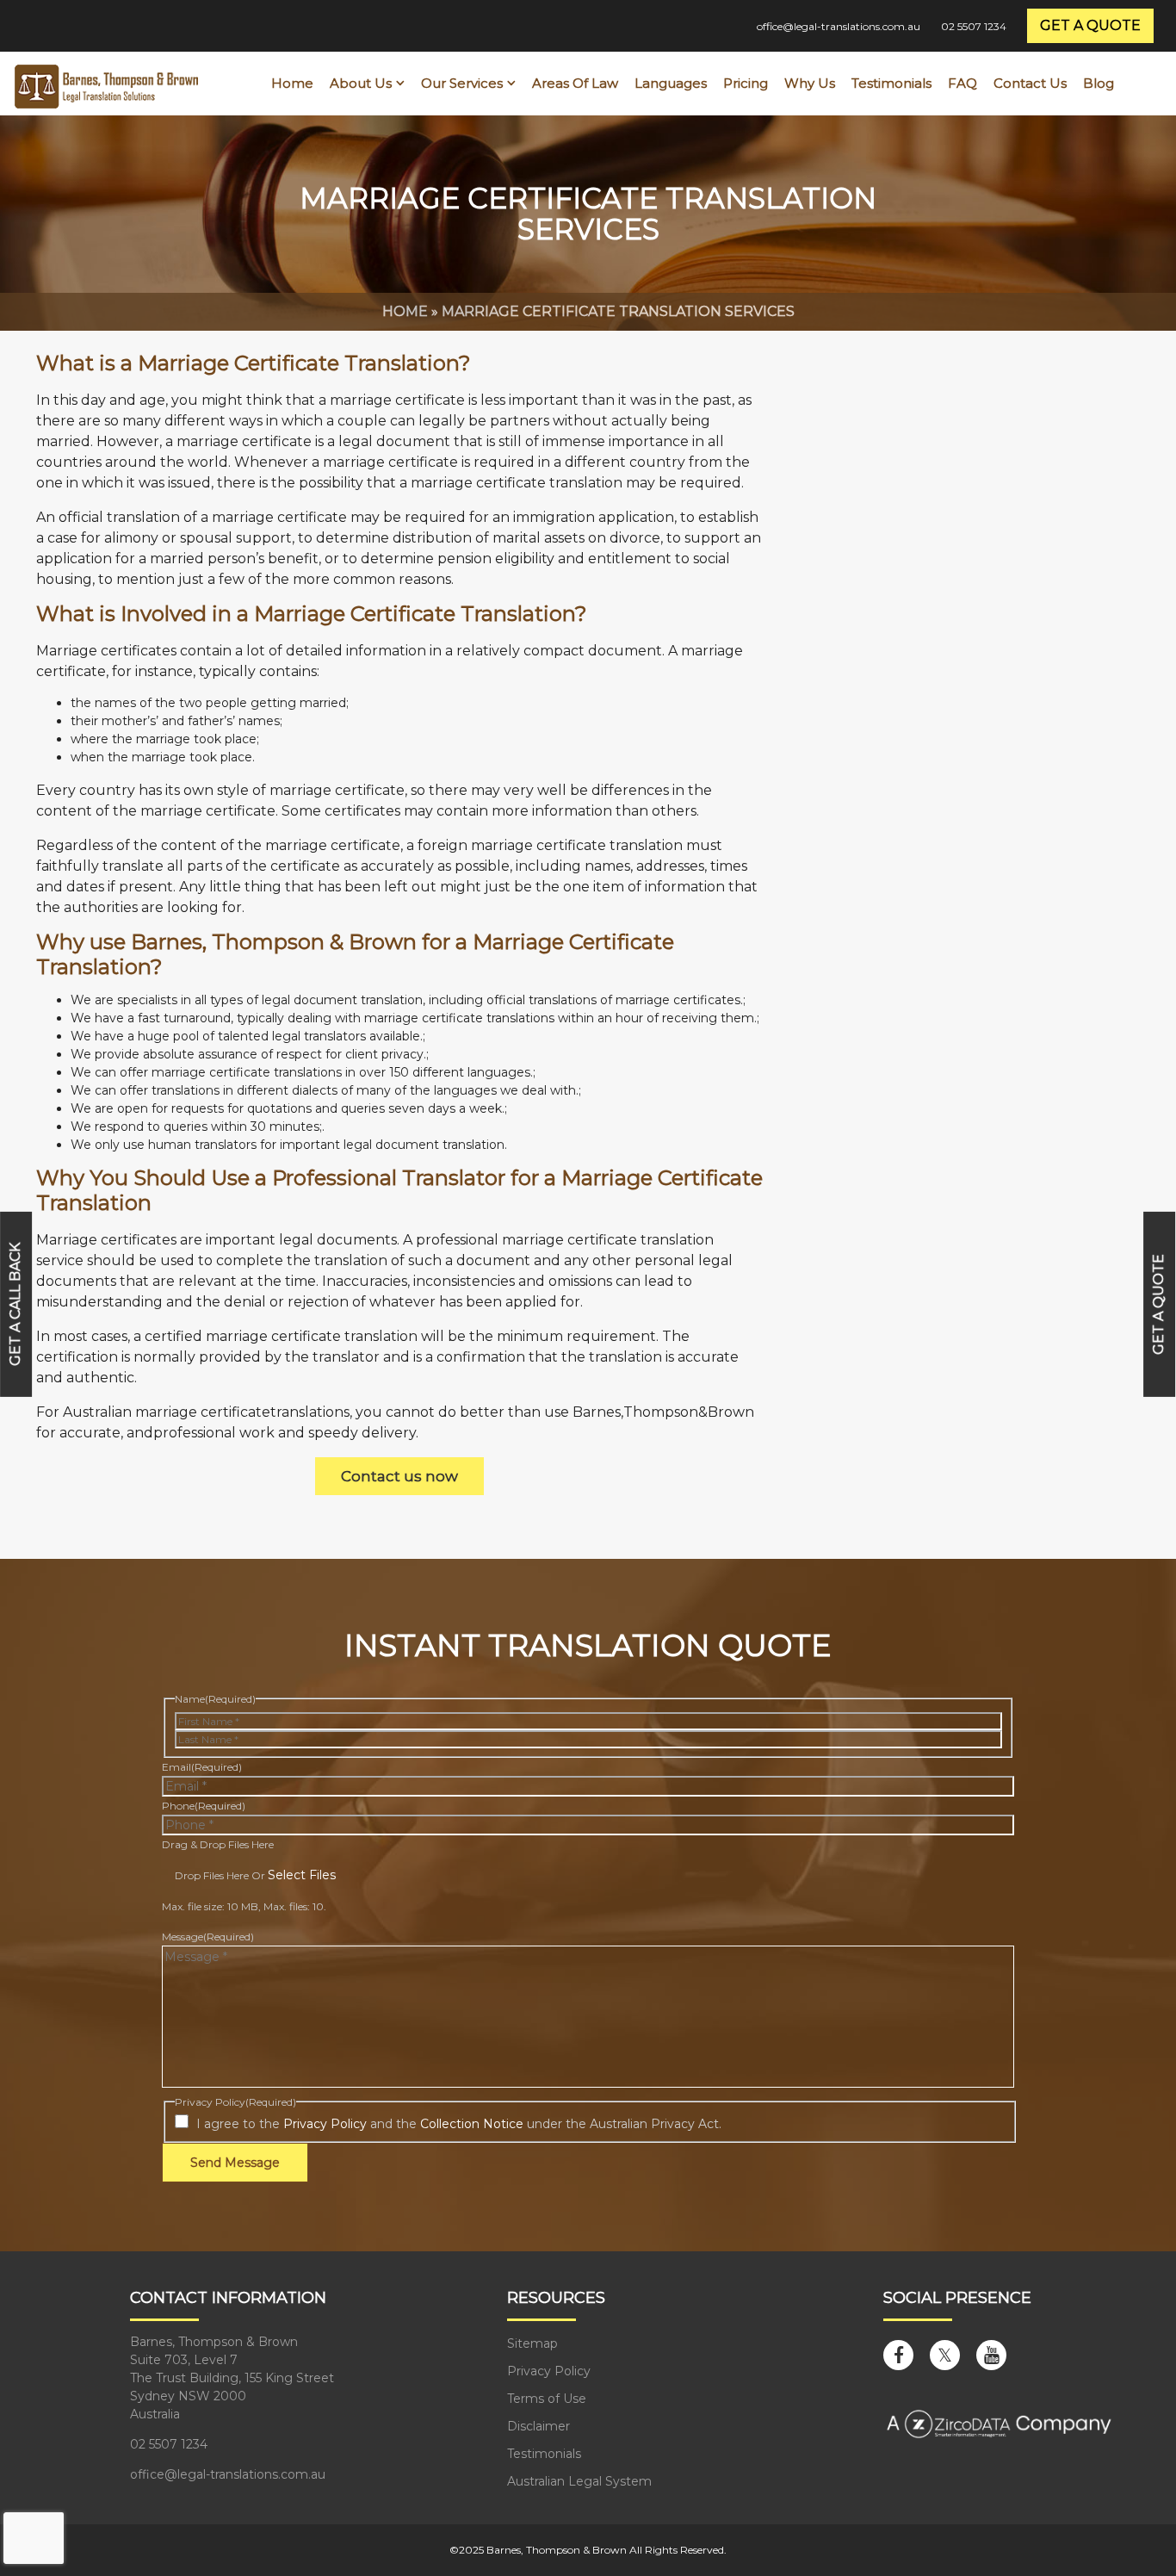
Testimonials (544, 2454)
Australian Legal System (579, 2481)
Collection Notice (472, 2124)
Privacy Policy (325, 2124)
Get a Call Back (16, 1304)
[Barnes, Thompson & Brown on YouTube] (991, 2355)
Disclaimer (538, 2426)
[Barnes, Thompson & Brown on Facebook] (898, 2355)
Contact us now (399, 1476)
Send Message (235, 2163)
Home (405, 311)
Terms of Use (547, 2399)
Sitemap (532, 2343)
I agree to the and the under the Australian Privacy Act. (459, 2124)
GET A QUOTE (1090, 25)
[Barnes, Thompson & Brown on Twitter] (945, 2355)
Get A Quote (1159, 1304)
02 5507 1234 (974, 26)
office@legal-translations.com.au (839, 26)
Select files (302, 1875)
